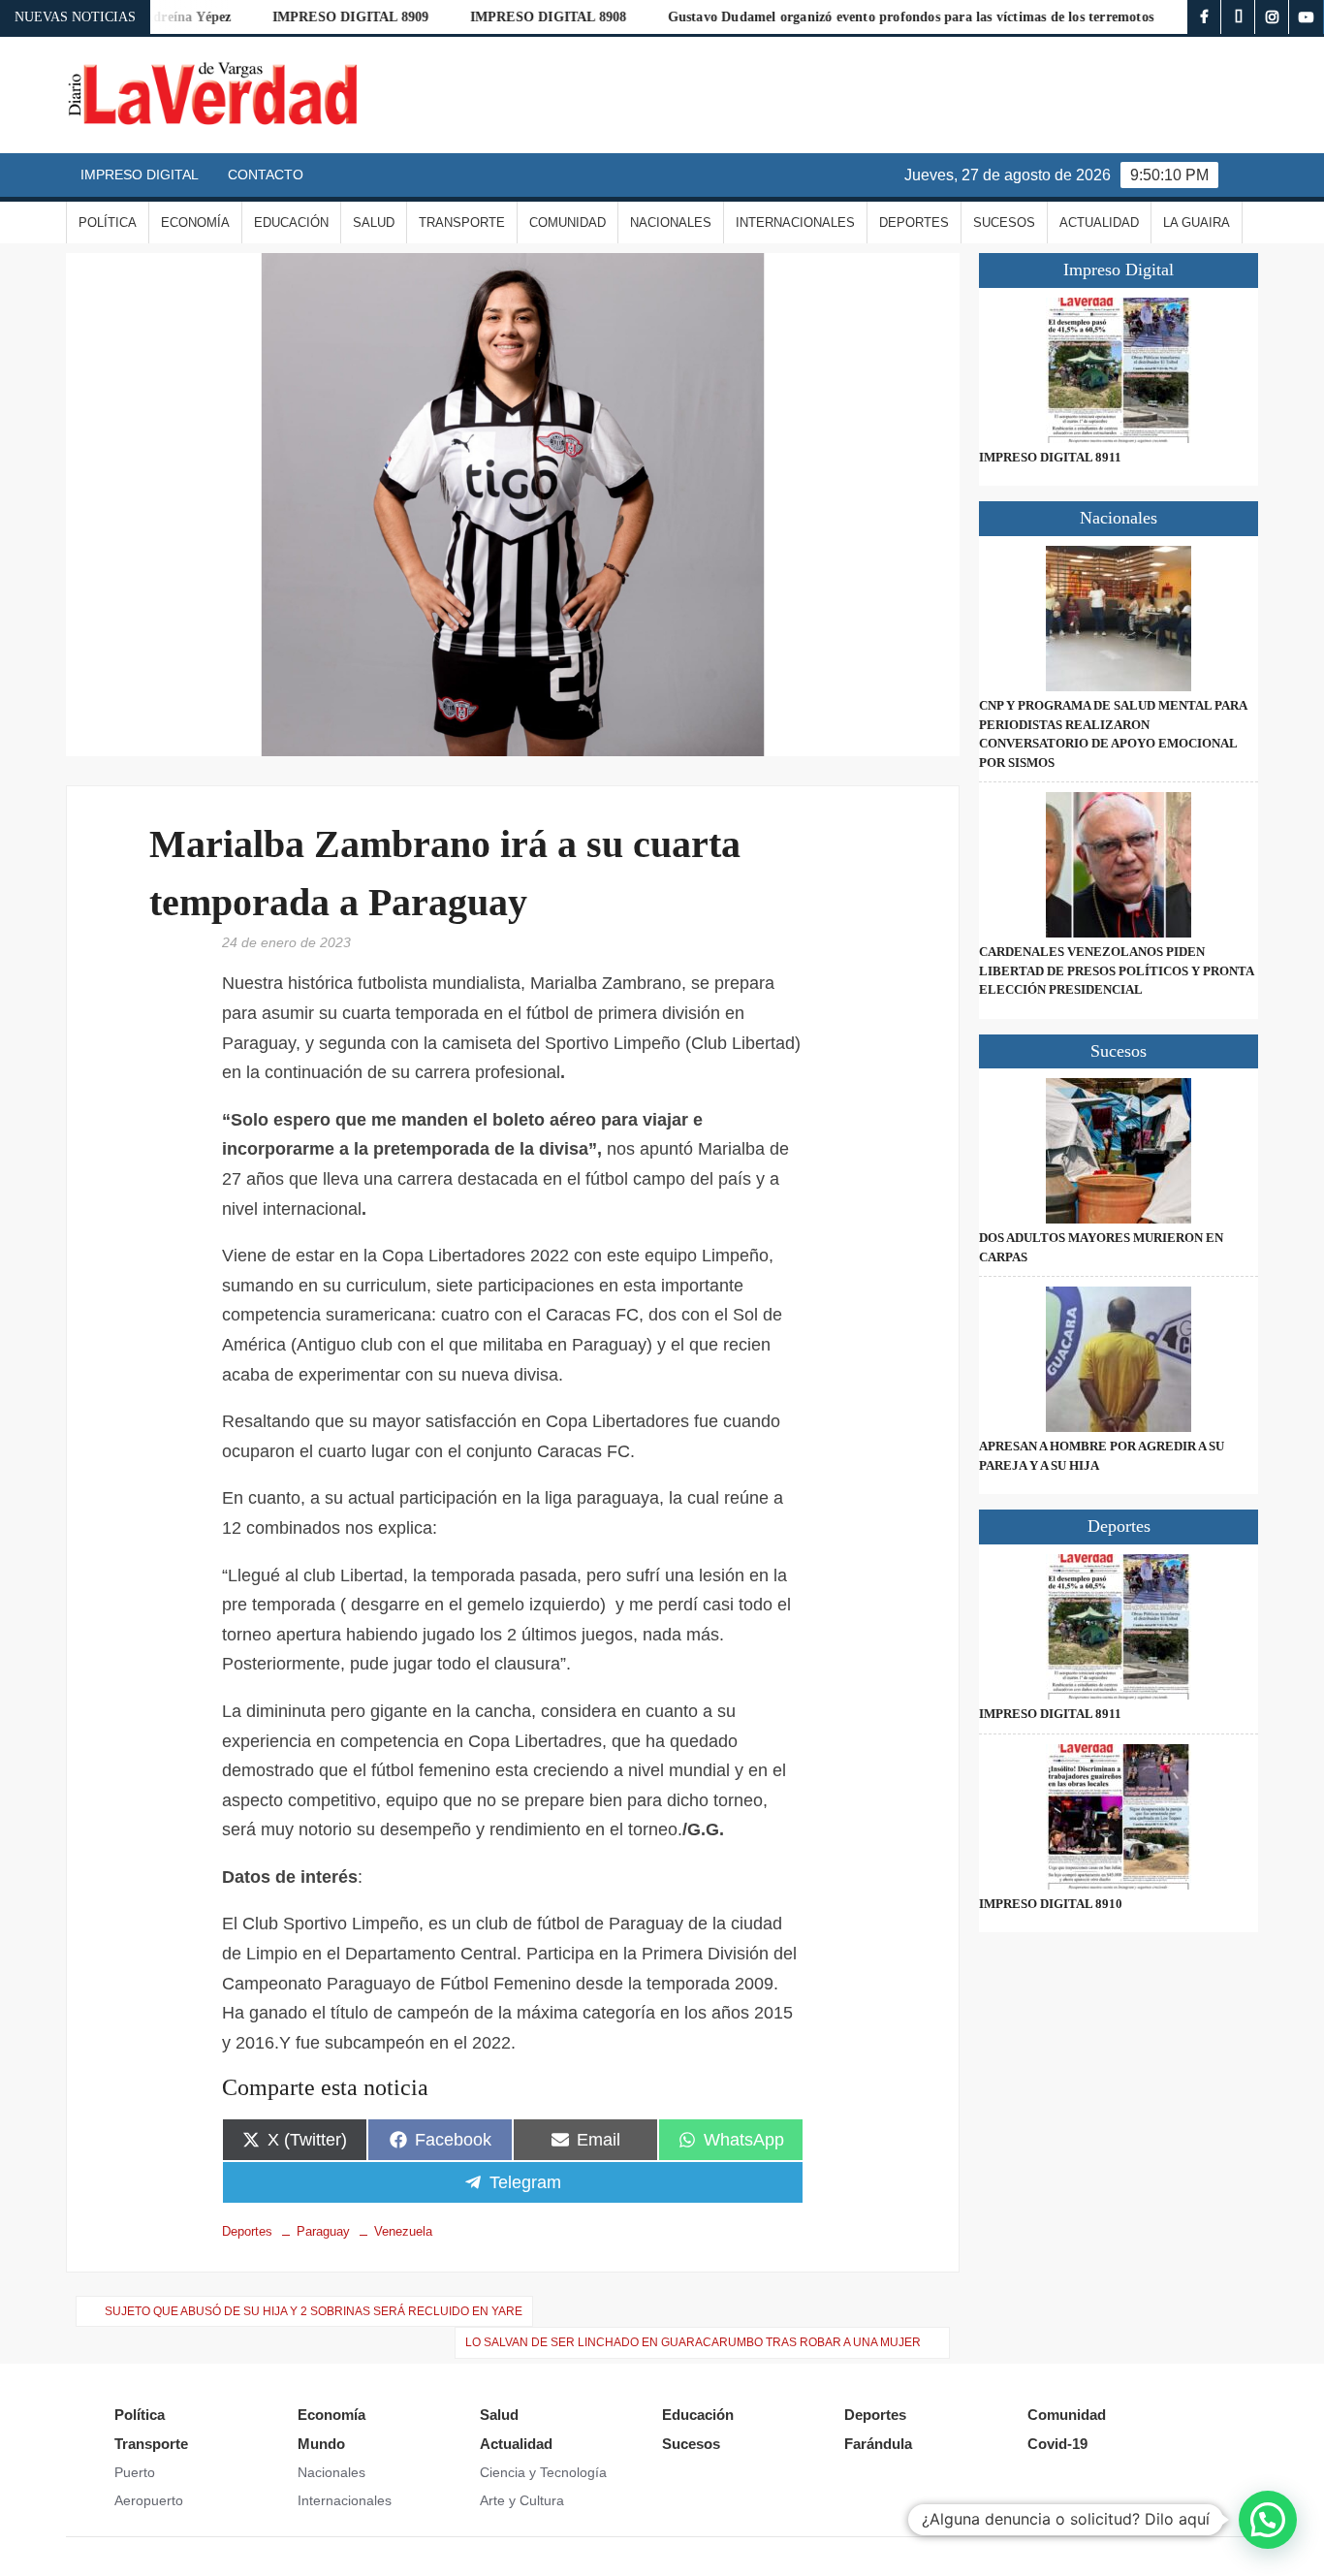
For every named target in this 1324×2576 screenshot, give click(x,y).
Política (108, 223)
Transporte (462, 223)
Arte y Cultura (522, 2500)
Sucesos (1004, 223)
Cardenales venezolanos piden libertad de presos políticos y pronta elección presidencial (1116, 970)
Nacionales (671, 223)
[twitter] (1238, 17)
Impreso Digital (140, 175)
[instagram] (1272, 17)
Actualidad (1099, 223)
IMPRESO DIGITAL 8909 (300, 17)
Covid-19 (1057, 2444)
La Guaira (1197, 223)
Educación (291, 223)
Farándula (878, 2444)
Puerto (135, 2472)
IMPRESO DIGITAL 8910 (1051, 1904)
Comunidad (567, 223)
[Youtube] (1306, 17)
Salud (374, 223)
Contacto (266, 175)
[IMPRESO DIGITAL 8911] (1118, 370)
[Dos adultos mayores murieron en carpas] (1118, 1151)
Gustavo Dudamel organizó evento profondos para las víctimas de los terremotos (860, 17)
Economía (195, 223)
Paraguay (323, 2231)
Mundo (321, 2444)
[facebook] (1204, 17)
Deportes (914, 223)
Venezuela (403, 2231)
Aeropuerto (149, 2500)
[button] (1268, 2520)
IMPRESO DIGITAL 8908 (498, 17)
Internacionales (795, 223)
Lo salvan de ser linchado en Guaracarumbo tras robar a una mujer (693, 2342)
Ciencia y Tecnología (543, 2472)
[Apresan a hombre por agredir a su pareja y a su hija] (1118, 1359)
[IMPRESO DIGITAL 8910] (1118, 1817)
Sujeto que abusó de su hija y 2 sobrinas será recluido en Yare (314, 2311)
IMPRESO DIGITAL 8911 (1050, 457)
